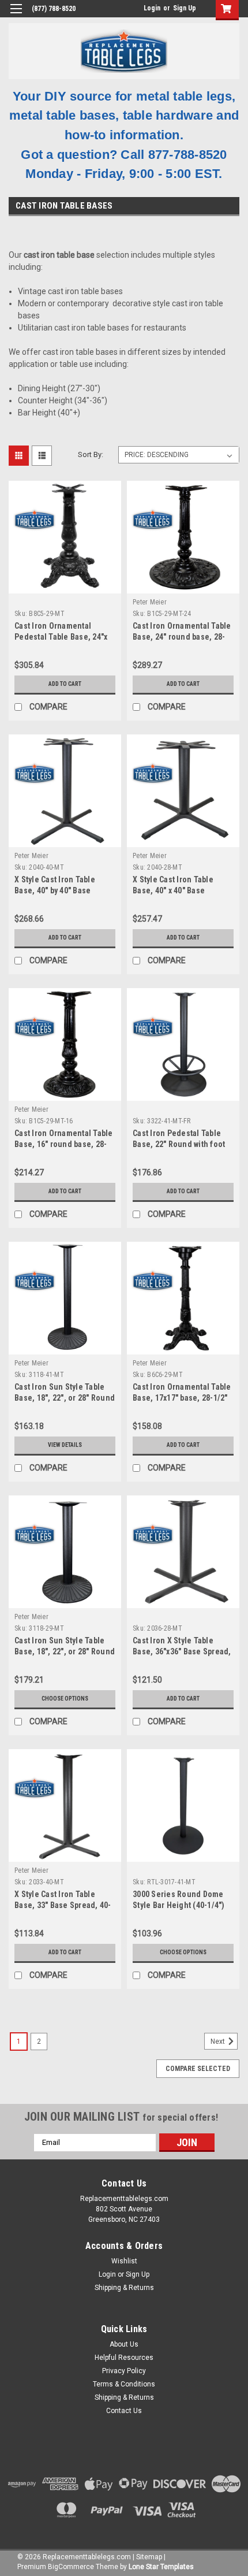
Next (219, 2042)
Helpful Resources (124, 2358)
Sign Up (185, 8)
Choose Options (65, 1699)
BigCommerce (71, 2567)
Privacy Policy (124, 2371)
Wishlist (124, 2261)
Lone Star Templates (161, 2567)
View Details (65, 1445)
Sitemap (149, 2557)
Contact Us (124, 2411)
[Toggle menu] (16, 16)
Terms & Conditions (124, 2384)
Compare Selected (198, 2069)
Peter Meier (150, 602)
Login (152, 8)
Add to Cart (65, 684)
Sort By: (91, 454)
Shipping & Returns (124, 2288)
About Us (124, 2344)
